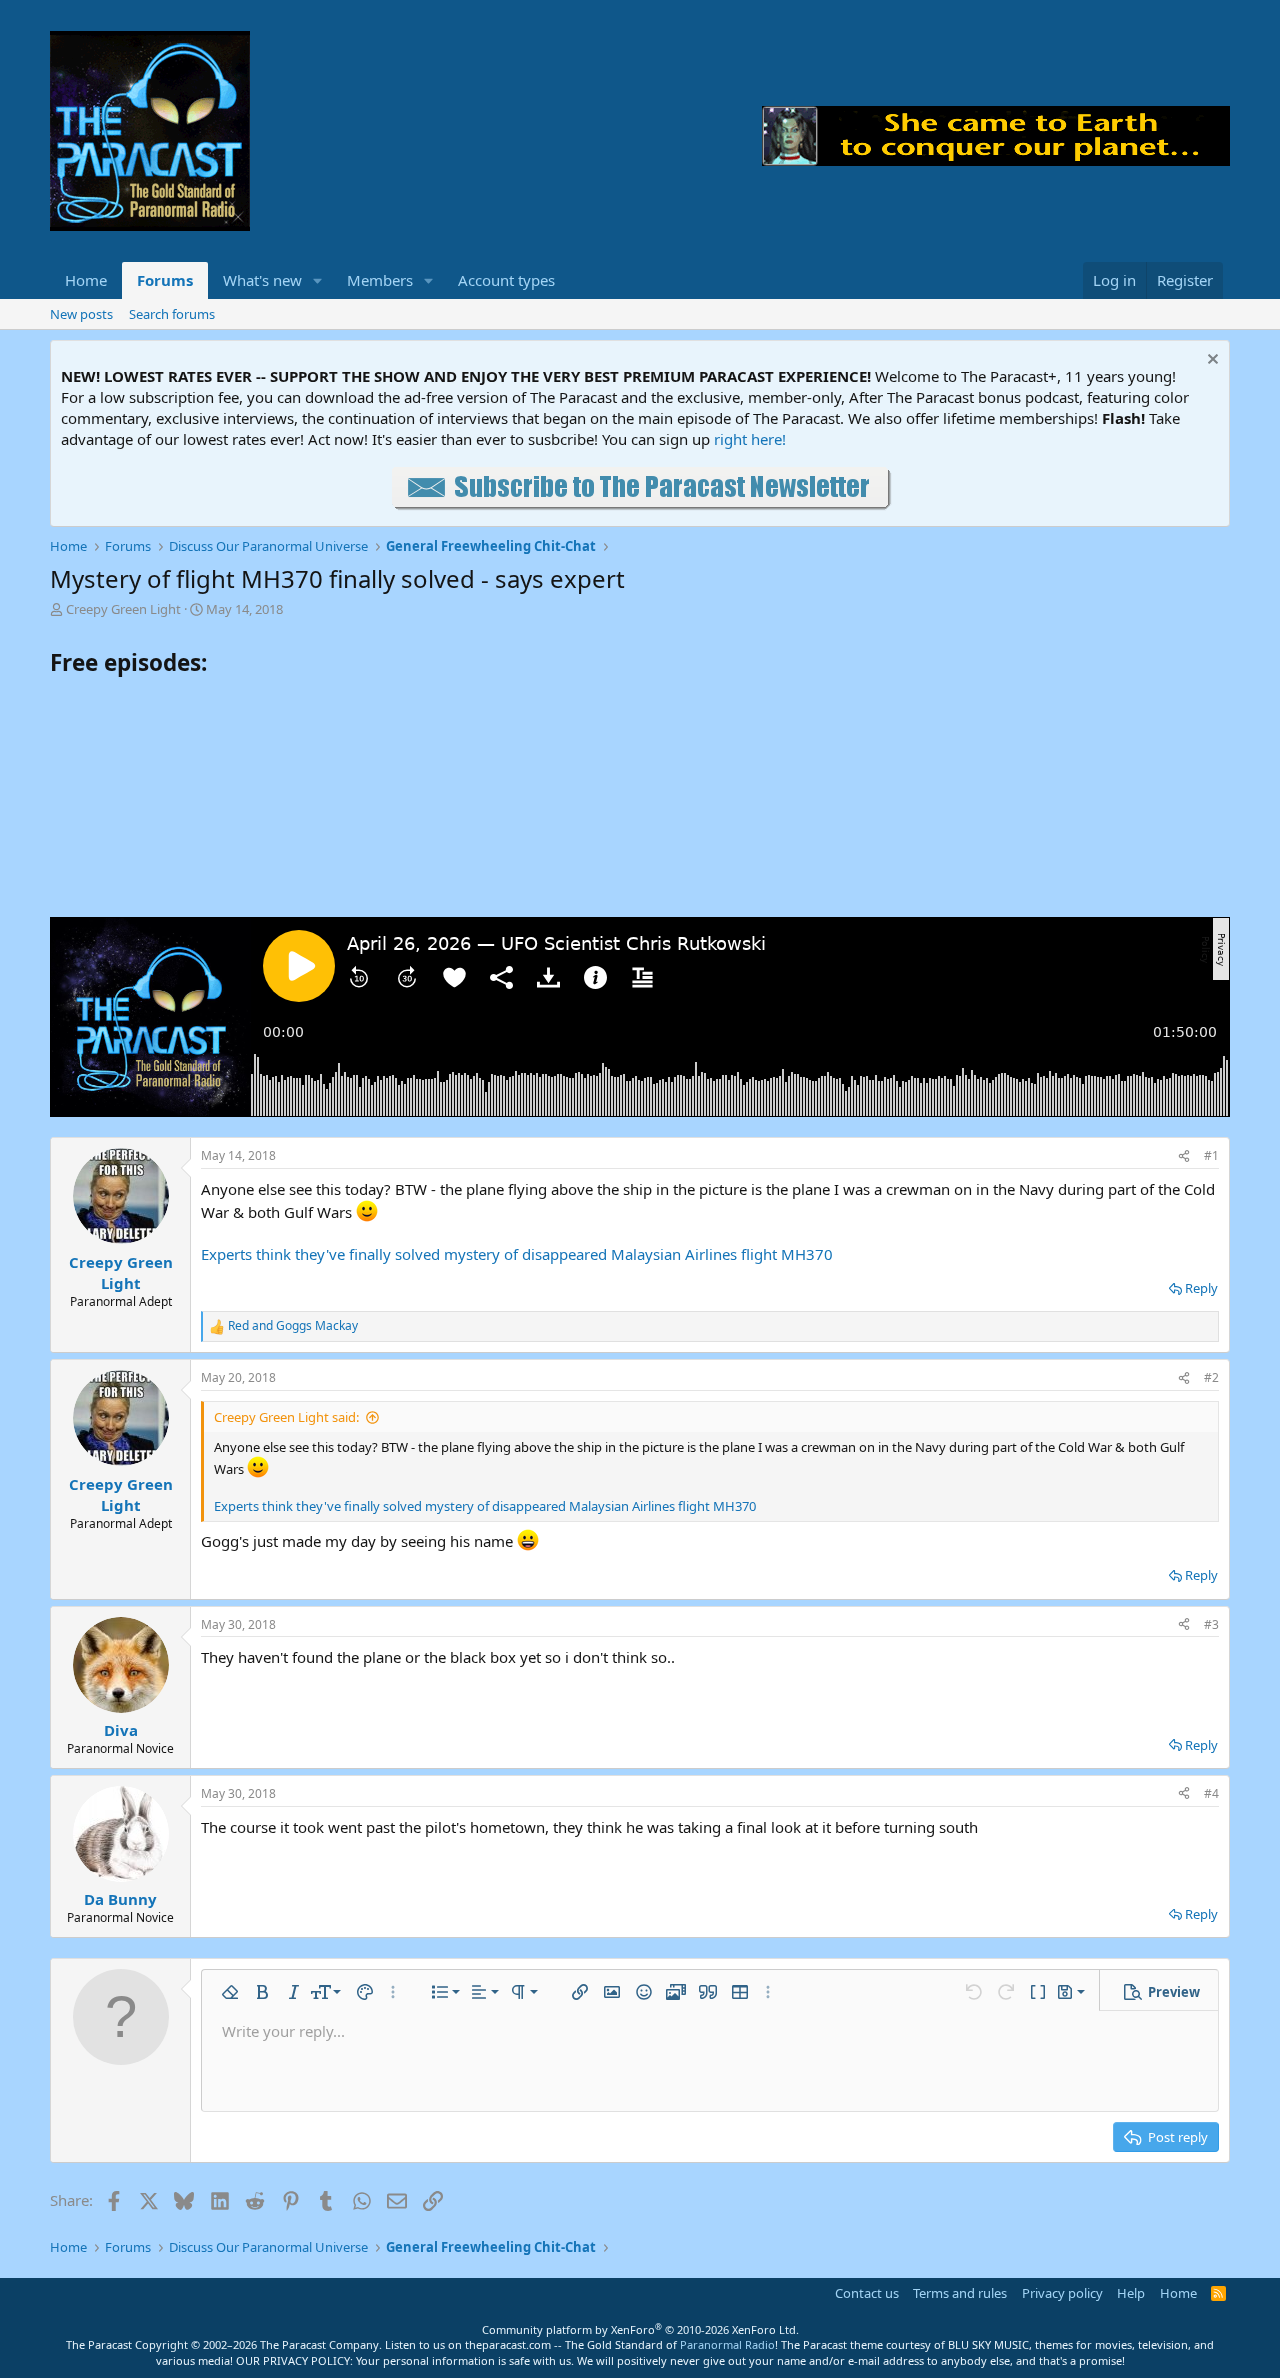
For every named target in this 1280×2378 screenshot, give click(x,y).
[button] (318, 280)
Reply (1201, 1288)
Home (86, 280)
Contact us (867, 2293)
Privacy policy (1062, 2293)
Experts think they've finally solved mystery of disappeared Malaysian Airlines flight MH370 (517, 1254)
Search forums (172, 314)
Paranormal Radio (727, 2344)
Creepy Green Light (123, 609)
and (293, 1326)
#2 (1211, 1377)
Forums (165, 280)
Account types (506, 280)
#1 (1211, 1155)
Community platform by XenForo (640, 2329)
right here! (750, 439)
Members (380, 280)
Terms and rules (960, 2293)
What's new (262, 280)
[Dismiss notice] (1210, 361)
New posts (81, 314)
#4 (1211, 1793)
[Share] (1184, 1156)
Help (1131, 2293)
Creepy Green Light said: (286, 1417)
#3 (1211, 1624)
